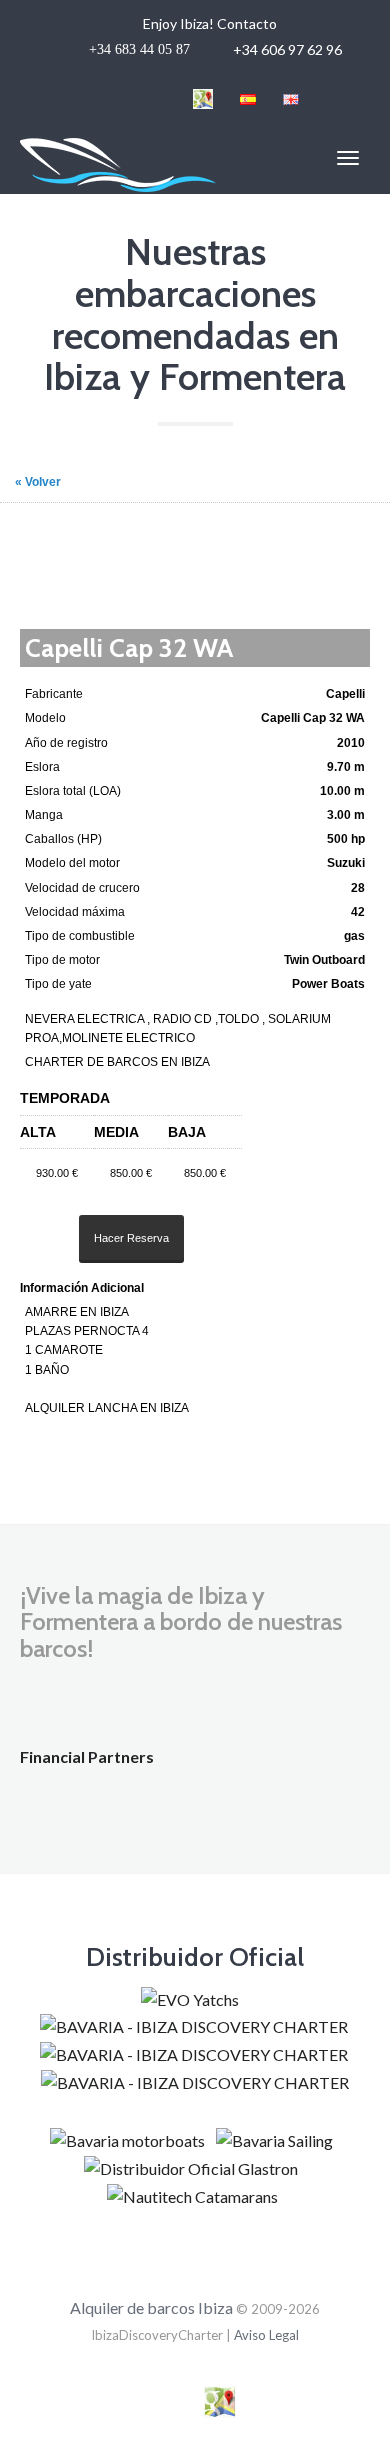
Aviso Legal (266, 2335)
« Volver (38, 482)
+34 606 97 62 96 (216, 36)
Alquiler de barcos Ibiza (153, 2307)
